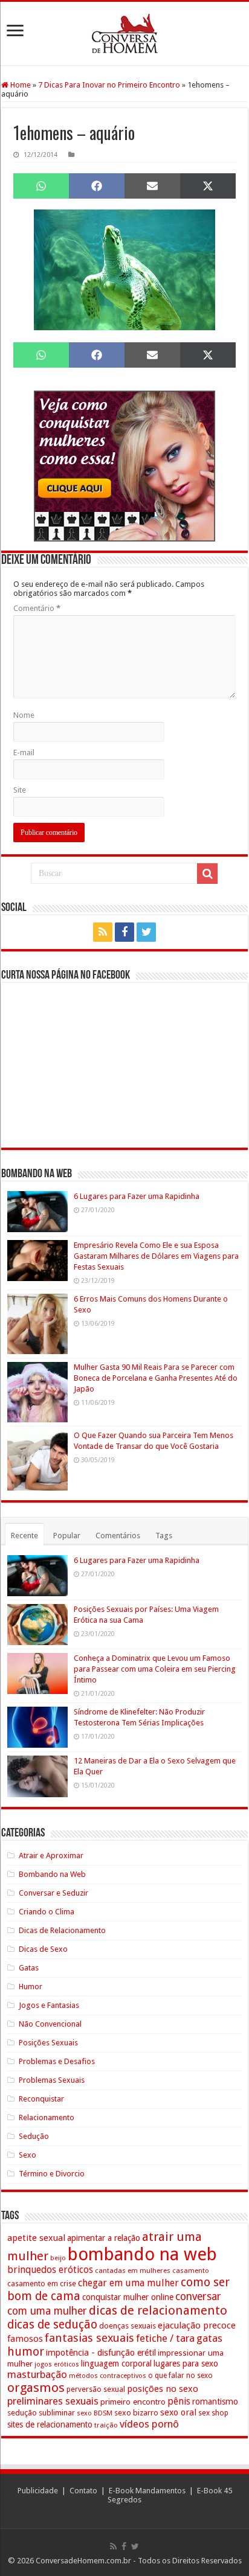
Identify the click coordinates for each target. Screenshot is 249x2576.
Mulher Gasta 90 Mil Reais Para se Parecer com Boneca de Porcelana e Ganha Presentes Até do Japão (156, 1378)
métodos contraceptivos (108, 2376)
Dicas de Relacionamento (62, 1930)
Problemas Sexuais (52, 2080)
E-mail (24, 753)
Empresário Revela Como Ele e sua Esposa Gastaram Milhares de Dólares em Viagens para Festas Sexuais (156, 1256)
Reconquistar (41, 2099)
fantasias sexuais (89, 2338)
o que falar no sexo (180, 2376)
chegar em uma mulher (128, 2283)
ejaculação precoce (197, 2325)
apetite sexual (36, 2238)
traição (106, 2425)
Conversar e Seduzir (53, 1893)
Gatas (29, 1968)
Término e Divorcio (52, 2174)
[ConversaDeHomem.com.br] (124, 34)
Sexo (27, 2155)
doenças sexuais (128, 2326)
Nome (24, 715)
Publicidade (38, 2491)
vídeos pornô (149, 2424)
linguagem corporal (116, 2363)
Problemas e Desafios (57, 2061)
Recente (24, 1536)
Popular (67, 1536)
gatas (209, 2338)
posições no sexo (163, 2389)
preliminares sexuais (53, 2401)
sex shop (213, 2413)
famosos (25, 2339)
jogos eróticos (57, 2364)
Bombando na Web (52, 1874)
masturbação (37, 2374)
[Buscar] (207, 874)
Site (20, 790)
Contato (83, 2491)
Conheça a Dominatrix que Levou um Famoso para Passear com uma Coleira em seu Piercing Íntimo (155, 1669)
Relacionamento (47, 2117)
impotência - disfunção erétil (101, 2352)
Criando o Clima (47, 1912)
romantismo (215, 2402)
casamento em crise (42, 2284)
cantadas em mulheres (133, 2271)
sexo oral (178, 2412)
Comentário (37, 608)
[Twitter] (146, 932)
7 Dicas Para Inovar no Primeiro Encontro (109, 85)
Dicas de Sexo (43, 1949)
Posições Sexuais (48, 2043)
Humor (31, 1986)
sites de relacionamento (50, 2424)
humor (26, 2352)
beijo (58, 2258)
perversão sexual (96, 2389)
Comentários (118, 1536)
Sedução (34, 2136)
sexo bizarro (136, 2413)
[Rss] (103, 932)
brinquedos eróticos (50, 2270)
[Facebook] (124, 932)
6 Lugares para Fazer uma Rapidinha (137, 1196)
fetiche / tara (165, 2338)
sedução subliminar (41, 2413)
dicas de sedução (52, 2325)
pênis (179, 2401)
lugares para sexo (186, 2363)
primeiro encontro (133, 2402)
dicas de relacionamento (158, 2310)
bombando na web (142, 2254)
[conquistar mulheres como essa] (124, 465)
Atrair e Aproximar (51, 1855)
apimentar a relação (104, 2238)
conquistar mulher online (128, 2297)
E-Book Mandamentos (147, 2491)
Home (20, 85)
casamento (191, 2271)
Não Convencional (50, 2024)
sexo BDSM (95, 2413)
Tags (164, 1536)
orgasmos (36, 2388)
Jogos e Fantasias (49, 2005)
